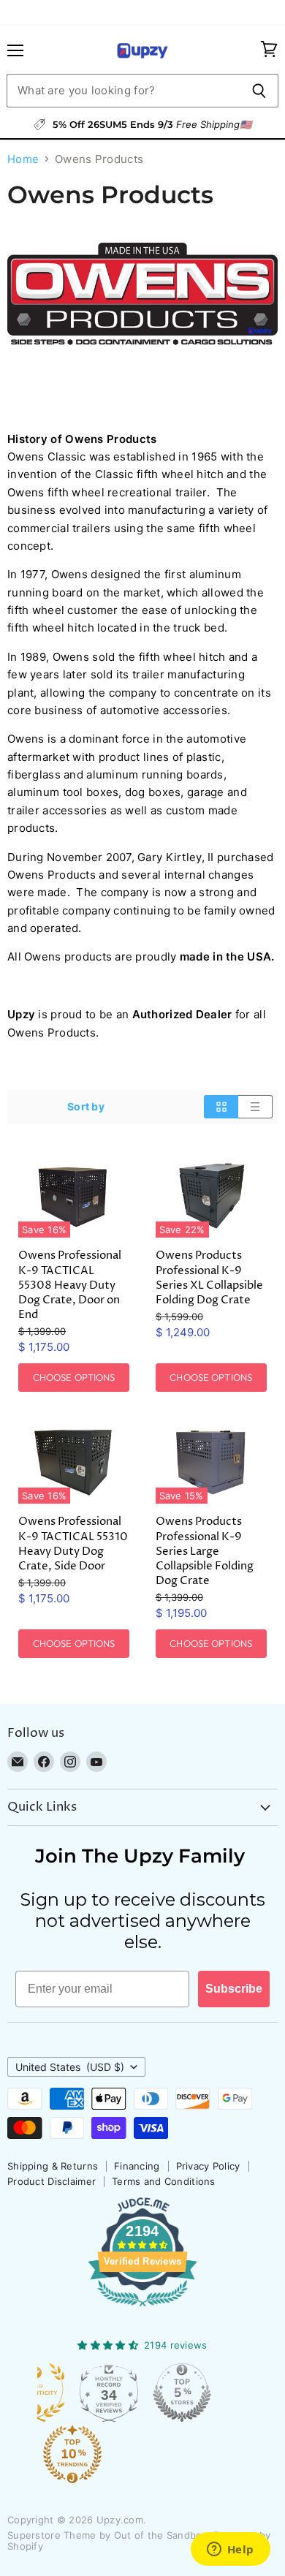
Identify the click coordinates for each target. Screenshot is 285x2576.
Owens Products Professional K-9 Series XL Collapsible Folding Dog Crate (209, 1277)
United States (70, 2067)
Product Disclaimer (52, 2181)
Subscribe (234, 1989)
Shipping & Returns (53, 2166)
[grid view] (221, 1107)
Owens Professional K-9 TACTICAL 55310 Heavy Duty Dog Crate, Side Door (73, 1543)
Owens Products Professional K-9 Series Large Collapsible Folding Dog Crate (205, 1551)
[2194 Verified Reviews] (142, 2309)
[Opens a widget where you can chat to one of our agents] (230, 2550)
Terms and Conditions (164, 2181)
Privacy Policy (208, 2166)
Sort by (86, 1107)
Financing (137, 2166)
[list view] (255, 1107)
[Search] (259, 91)
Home (23, 159)
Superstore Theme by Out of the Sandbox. (109, 2535)
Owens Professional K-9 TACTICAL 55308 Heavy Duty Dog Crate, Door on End (70, 1285)
